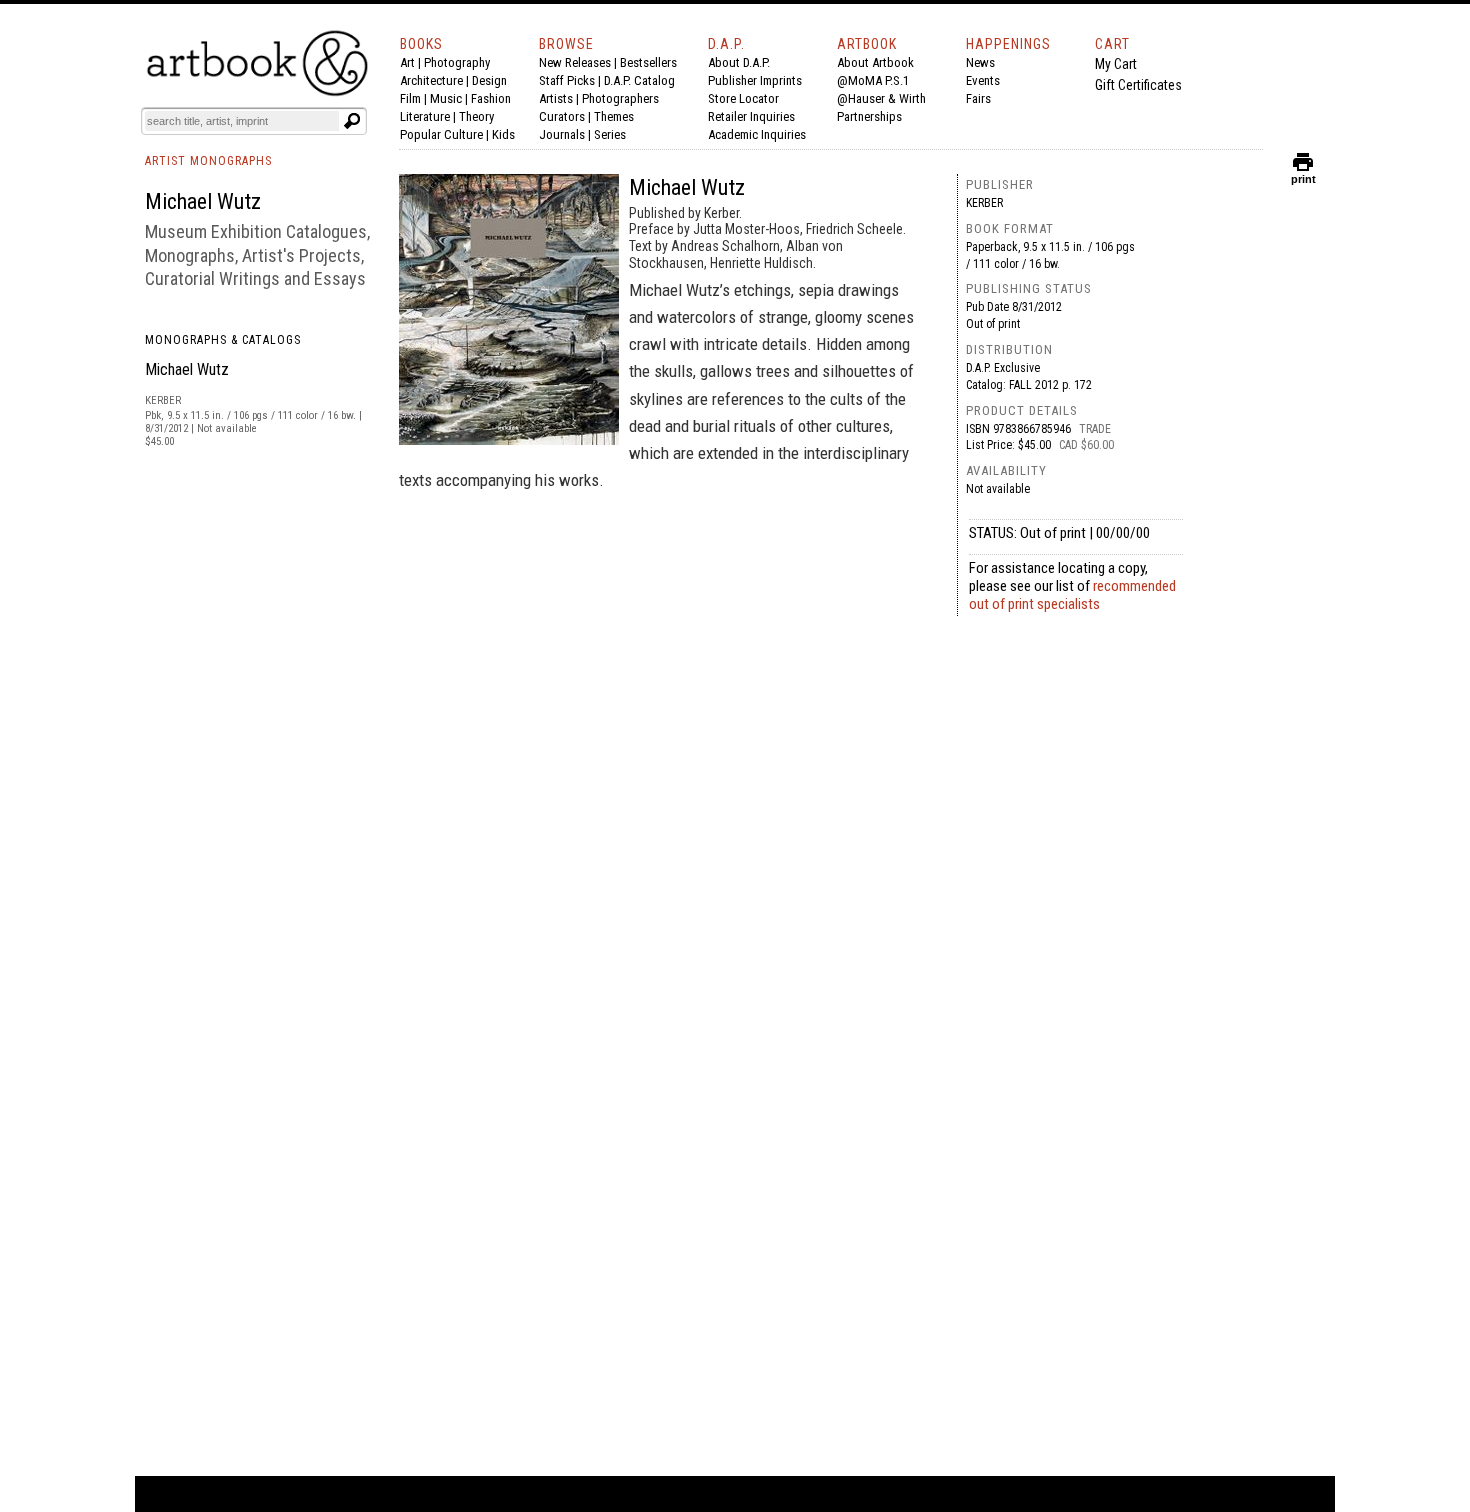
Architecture (431, 80)
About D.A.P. (739, 62)
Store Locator (743, 98)
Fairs (978, 98)
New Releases (575, 62)
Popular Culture (441, 134)
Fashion (491, 98)
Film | (415, 98)
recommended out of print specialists (1072, 595)
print (1303, 174)
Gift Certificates (1138, 85)
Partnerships (869, 116)
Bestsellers (648, 62)
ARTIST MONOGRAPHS (208, 161)
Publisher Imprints (755, 80)
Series (610, 134)
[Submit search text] (352, 121)
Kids (503, 134)
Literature (425, 116)
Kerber (984, 203)
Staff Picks (567, 80)
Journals (562, 134)
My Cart (1116, 64)
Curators (562, 116)
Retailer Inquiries (751, 116)
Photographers (620, 98)
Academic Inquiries (757, 134)
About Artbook (875, 62)
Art (407, 62)
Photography (457, 62)
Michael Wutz (187, 369)
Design (489, 80)
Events (983, 80)
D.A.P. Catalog (639, 80)
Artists (556, 98)
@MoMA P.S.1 (873, 80)
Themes (614, 116)
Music (446, 98)
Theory (476, 116)
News (980, 62)
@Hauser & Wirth (881, 98)
